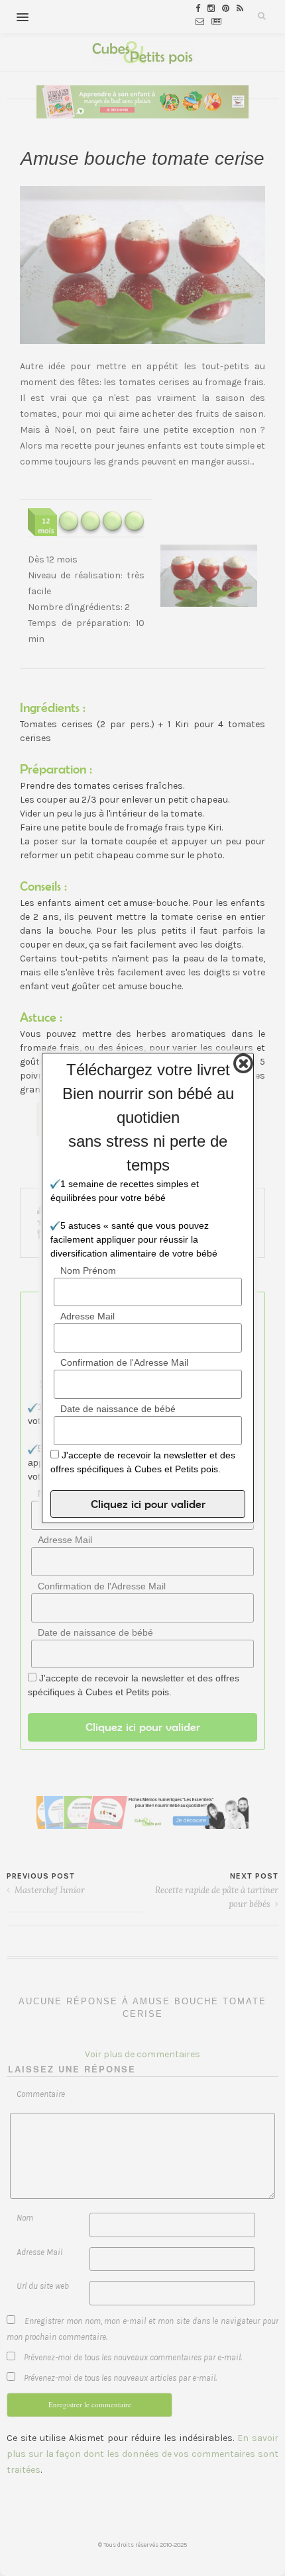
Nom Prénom (88, 1270)
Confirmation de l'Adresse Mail (124, 1362)
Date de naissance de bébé (118, 1409)
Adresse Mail (87, 1316)
